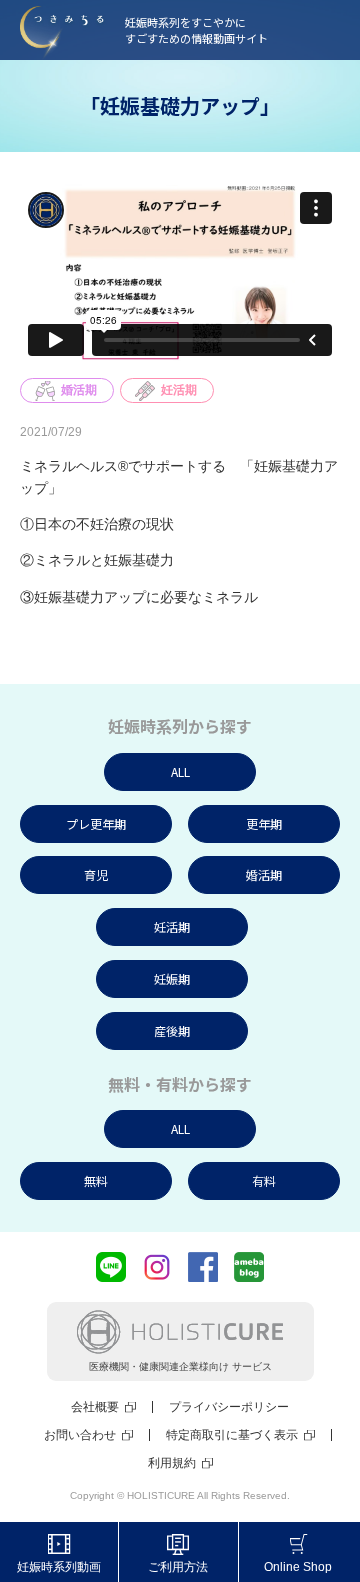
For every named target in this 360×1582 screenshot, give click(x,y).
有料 (264, 1180)
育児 (96, 874)
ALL (180, 771)
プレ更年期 (96, 823)
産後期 (172, 1030)
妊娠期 (172, 978)
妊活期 (179, 390)
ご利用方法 (178, 1567)
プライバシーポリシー (229, 1407)
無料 (96, 1180)
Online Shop (298, 1567)
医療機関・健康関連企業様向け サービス (180, 1366)
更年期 (264, 823)
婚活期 (79, 390)
